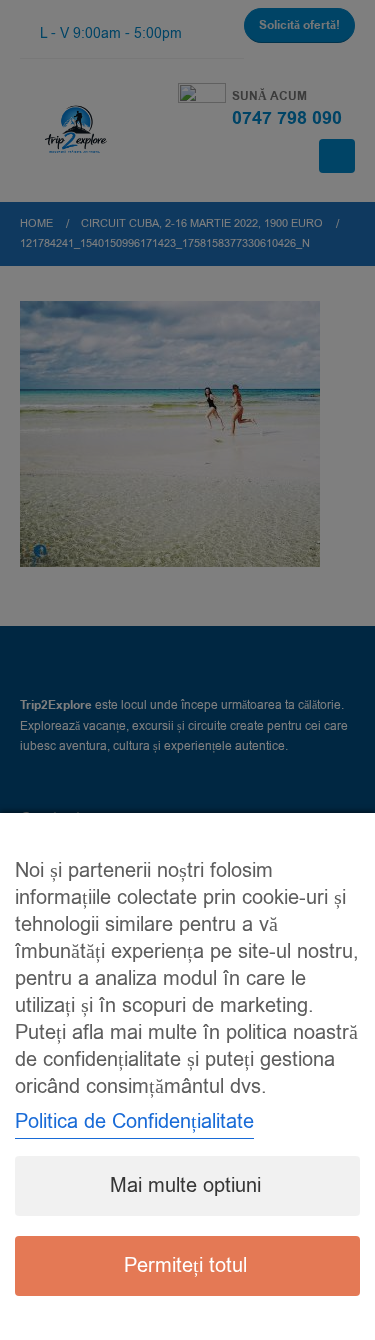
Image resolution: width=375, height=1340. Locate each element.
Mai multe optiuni (185, 1185)
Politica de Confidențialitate (134, 1121)
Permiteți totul (185, 1265)
